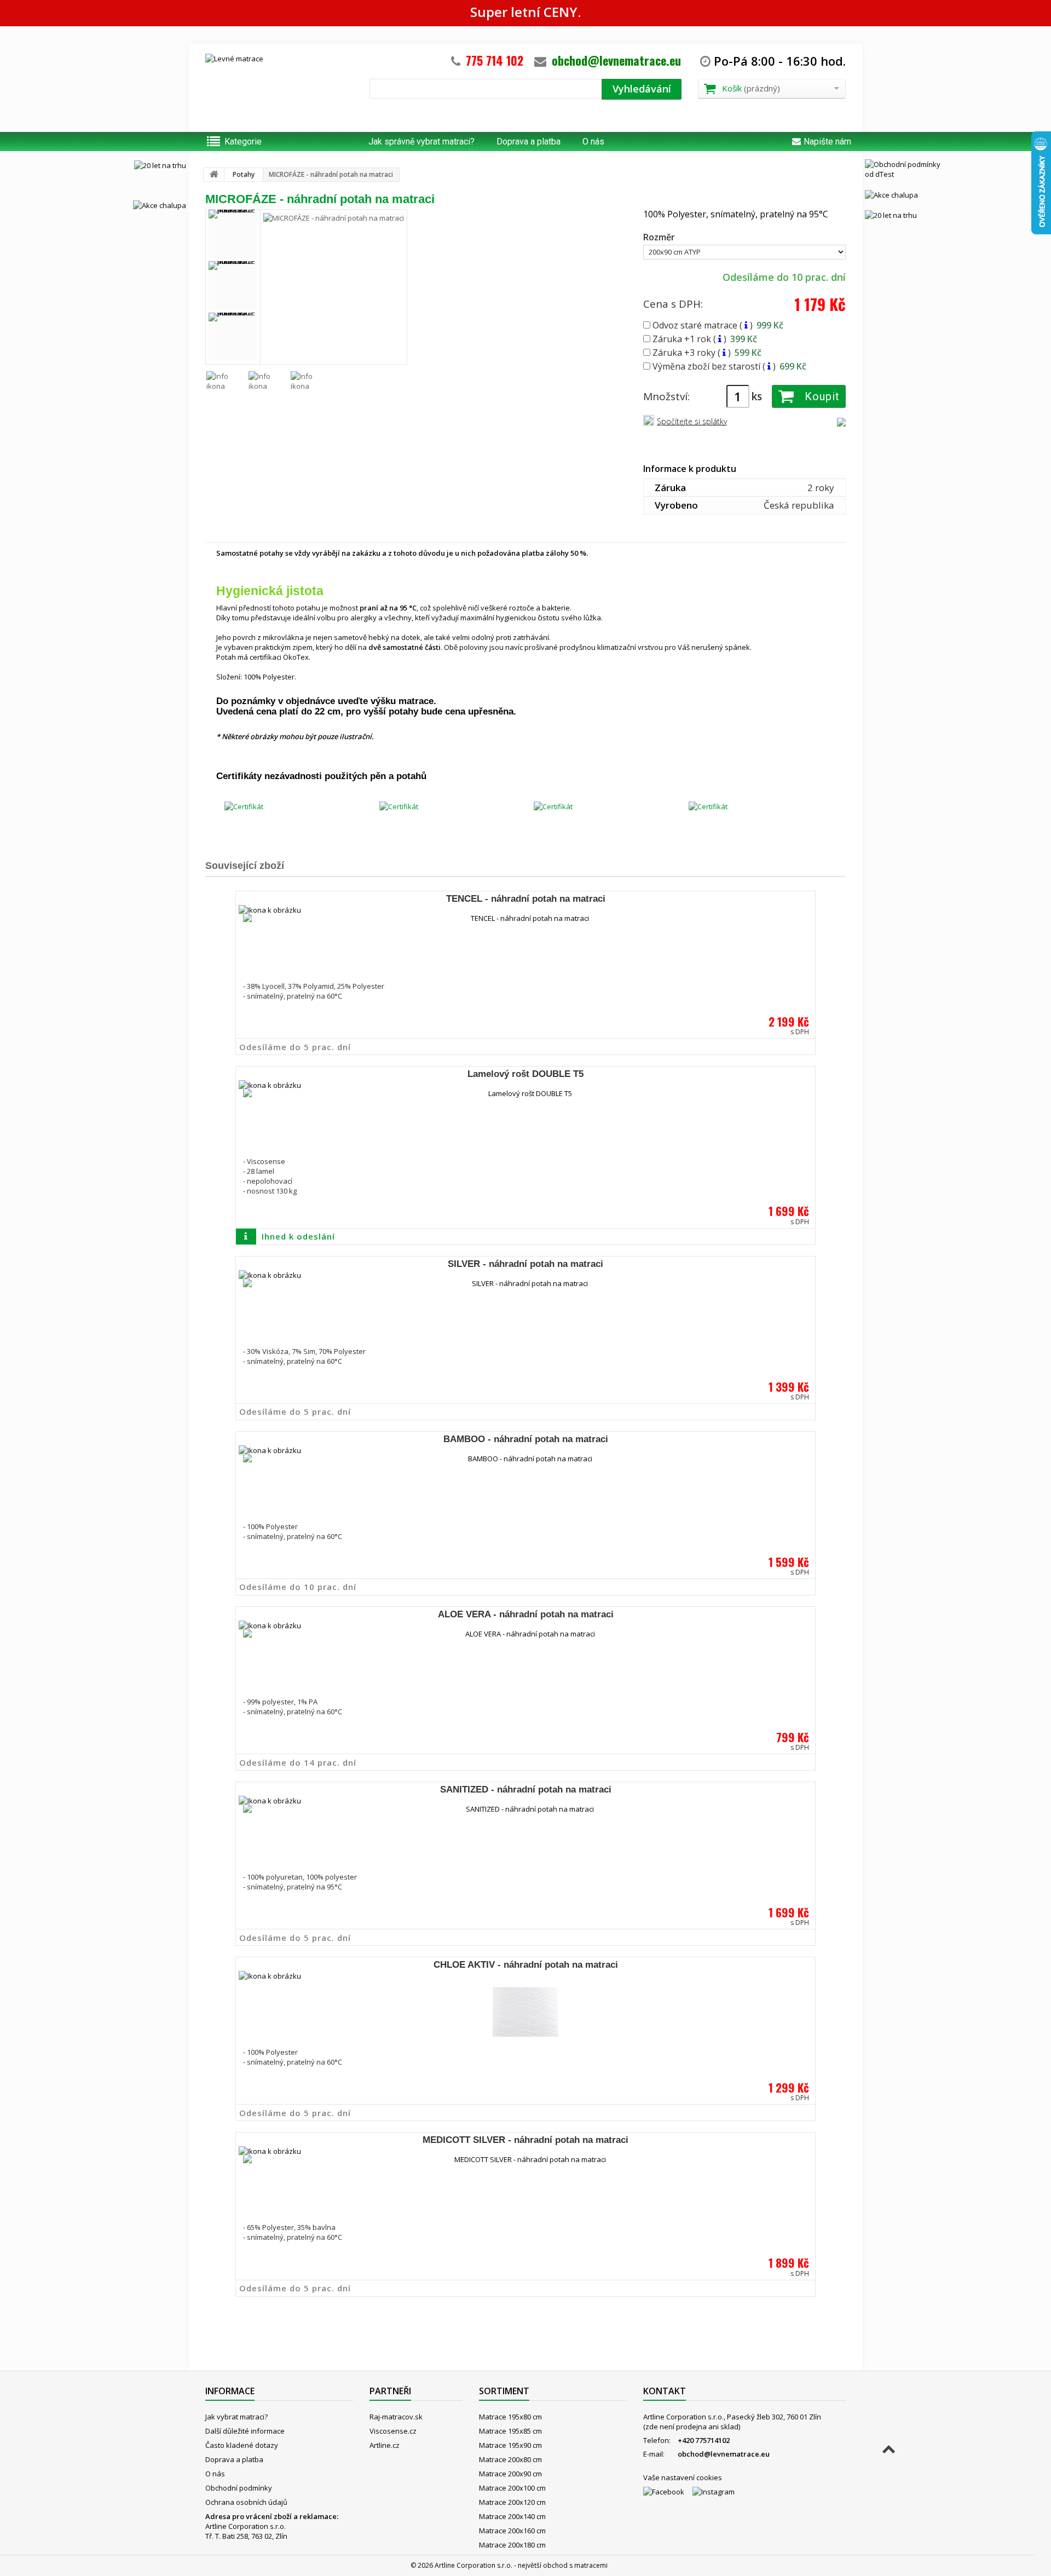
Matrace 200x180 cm (512, 2545)
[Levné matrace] (279, 85)
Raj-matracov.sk (396, 2417)
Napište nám (827, 142)
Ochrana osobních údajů (246, 2502)
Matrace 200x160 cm (512, 2531)
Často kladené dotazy (242, 2445)
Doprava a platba (529, 142)
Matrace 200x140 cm (512, 2516)
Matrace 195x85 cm (510, 2431)
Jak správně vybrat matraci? (421, 142)
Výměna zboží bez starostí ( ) (728, 366)
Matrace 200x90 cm (510, 2474)
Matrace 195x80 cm (510, 2417)
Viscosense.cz (393, 2431)
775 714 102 (495, 60)
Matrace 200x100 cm (512, 2488)
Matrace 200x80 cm (510, 2459)
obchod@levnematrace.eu (616, 60)
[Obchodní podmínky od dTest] (906, 169)
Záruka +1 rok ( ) (704, 338)
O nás (593, 142)
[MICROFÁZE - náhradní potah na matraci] (233, 234)
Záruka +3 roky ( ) (706, 352)
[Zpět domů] (214, 175)
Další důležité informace (245, 2431)
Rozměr (660, 237)
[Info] (746, 325)
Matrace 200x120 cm (512, 2502)
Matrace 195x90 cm (510, 2445)
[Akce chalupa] (145, 205)
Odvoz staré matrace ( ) (717, 325)
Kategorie (243, 142)
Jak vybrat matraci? (236, 2417)
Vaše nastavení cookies (683, 2477)
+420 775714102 (704, 2440)
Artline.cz (385, 2445)
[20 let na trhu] (145, 165)
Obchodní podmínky (239, 2488)
